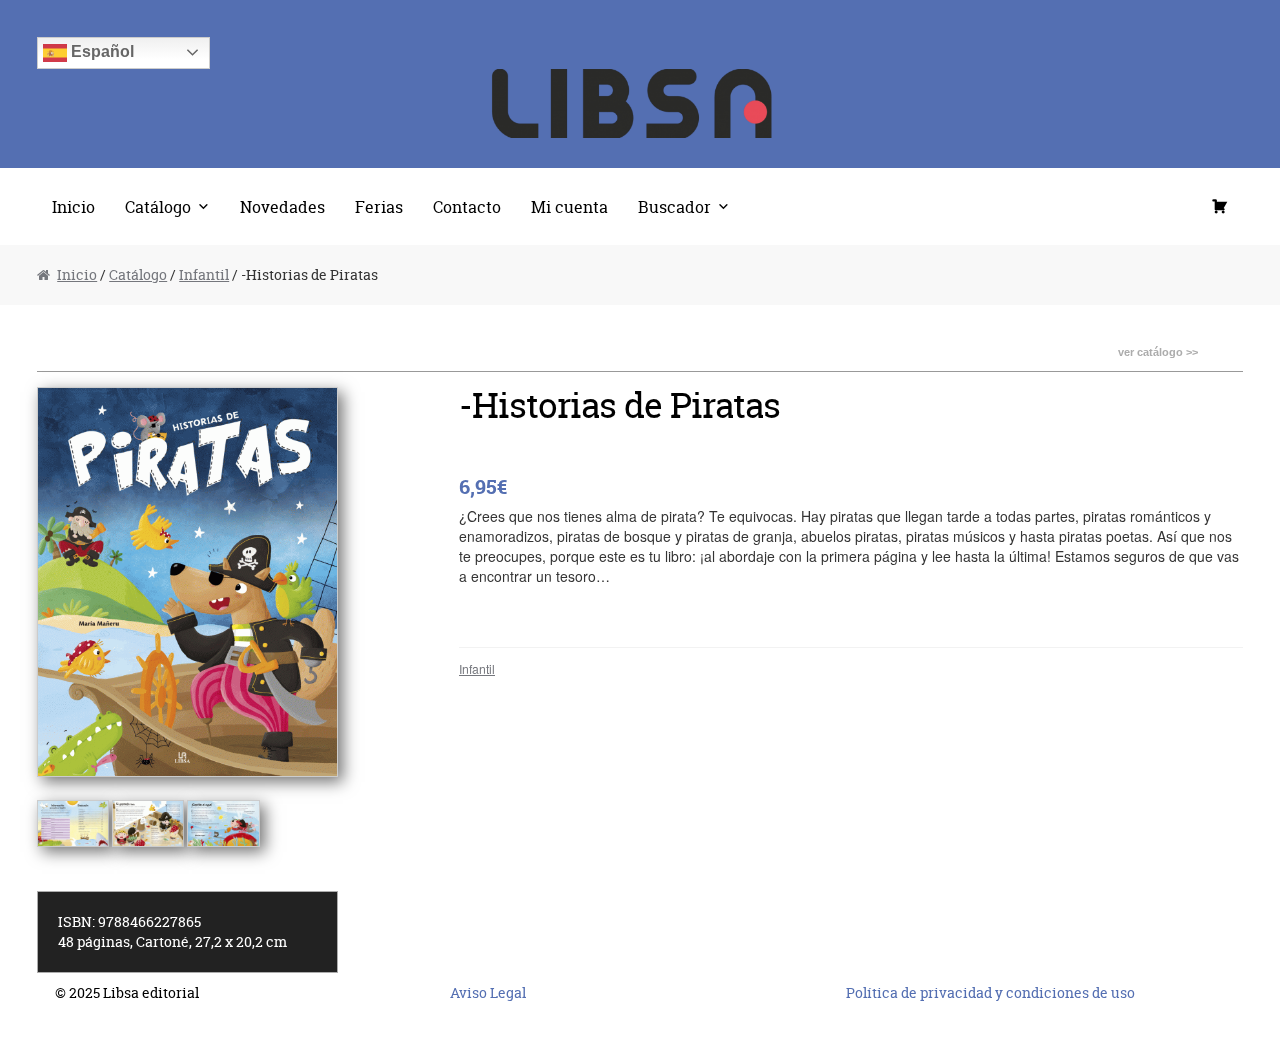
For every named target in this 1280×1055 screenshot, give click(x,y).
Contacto (467, 206)
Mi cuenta (569, 206)
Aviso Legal (488, 992)
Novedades (282, 206)
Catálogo (158, 206)
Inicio (73, 206)
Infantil (204, 274)
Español (100, 51)
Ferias (379, 206)
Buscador (674, 206)
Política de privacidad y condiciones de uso (990, 992)
